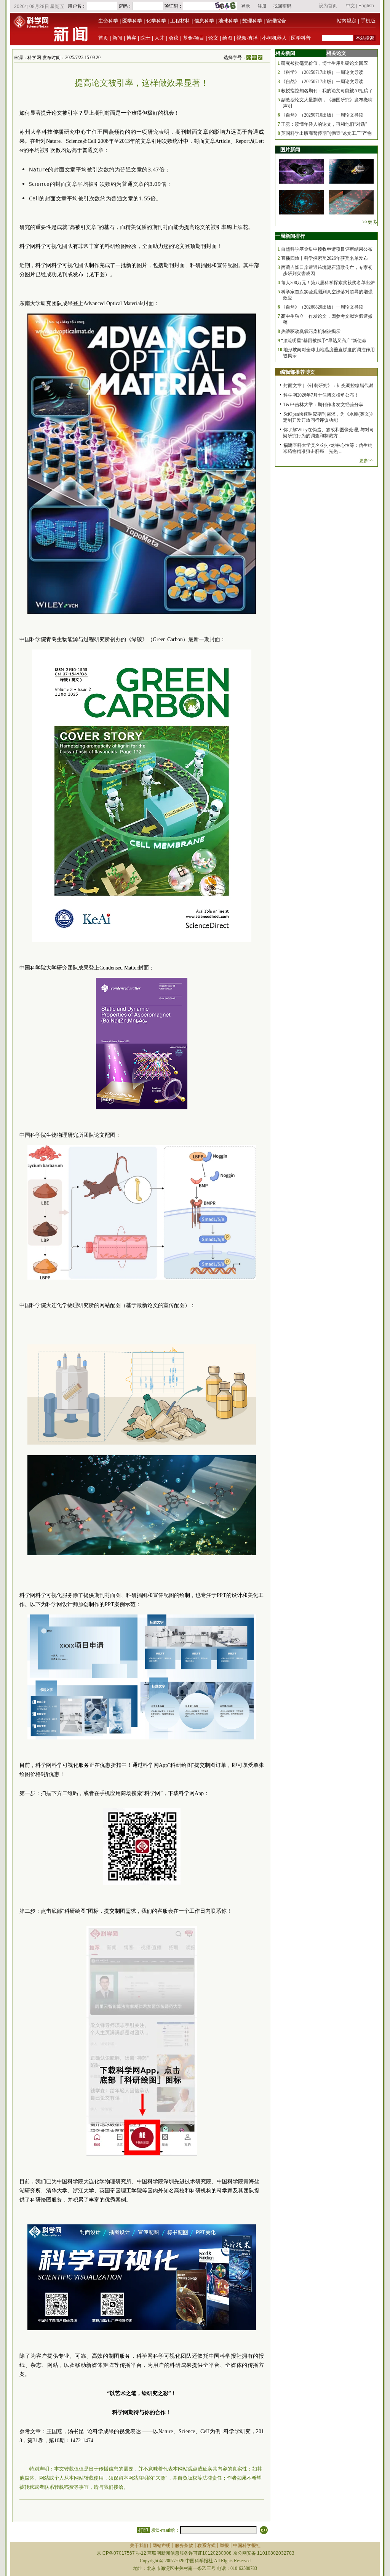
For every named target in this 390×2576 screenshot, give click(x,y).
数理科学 (252, 21)
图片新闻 (290, 150)
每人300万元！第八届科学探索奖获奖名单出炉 (328, 283)
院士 (145, 38)
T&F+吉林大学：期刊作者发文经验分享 (323, 405)
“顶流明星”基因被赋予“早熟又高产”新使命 (324, 341)
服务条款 (184, 2546)
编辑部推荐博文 (298, 372)
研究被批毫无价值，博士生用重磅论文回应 (324, 63)
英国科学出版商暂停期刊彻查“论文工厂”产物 (326, 133)
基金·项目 (193, 38)
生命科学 (108, 21)
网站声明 (161, 2546)
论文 (213, 38)
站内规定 (347, 21)
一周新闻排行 (290, 236)
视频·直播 (247, 38)
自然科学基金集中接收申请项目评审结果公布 (327, 249)
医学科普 (301, 38)
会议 (174, 38)
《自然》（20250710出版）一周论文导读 (322, 115)
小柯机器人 (274, 38)
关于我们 (139, 2546)
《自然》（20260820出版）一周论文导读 (322, 307)
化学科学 (156, 21)
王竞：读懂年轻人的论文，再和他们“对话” (324, 124)
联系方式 (206, 2546)
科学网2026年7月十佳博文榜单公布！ (321, 395)
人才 (160, 38)
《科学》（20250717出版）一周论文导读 (322, 72)
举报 (224, 2546)
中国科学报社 (247, 2546)
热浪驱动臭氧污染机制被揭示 (311, 331)
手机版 (368, 21)
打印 (143, 2530)
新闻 (117, 38)
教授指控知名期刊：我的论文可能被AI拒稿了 (327, 91)
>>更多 (370, 222)
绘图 (227, 38)
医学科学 (132, 21)
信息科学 (204, 21)
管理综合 (276, 21)
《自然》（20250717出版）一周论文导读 (322, 82)
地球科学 (228, 21)
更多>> (366, 461)
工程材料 (180, 21)
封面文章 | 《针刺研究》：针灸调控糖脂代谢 (328, 386)
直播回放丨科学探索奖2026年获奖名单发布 (324, 258)
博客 (131, 38)
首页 (103, 38)
